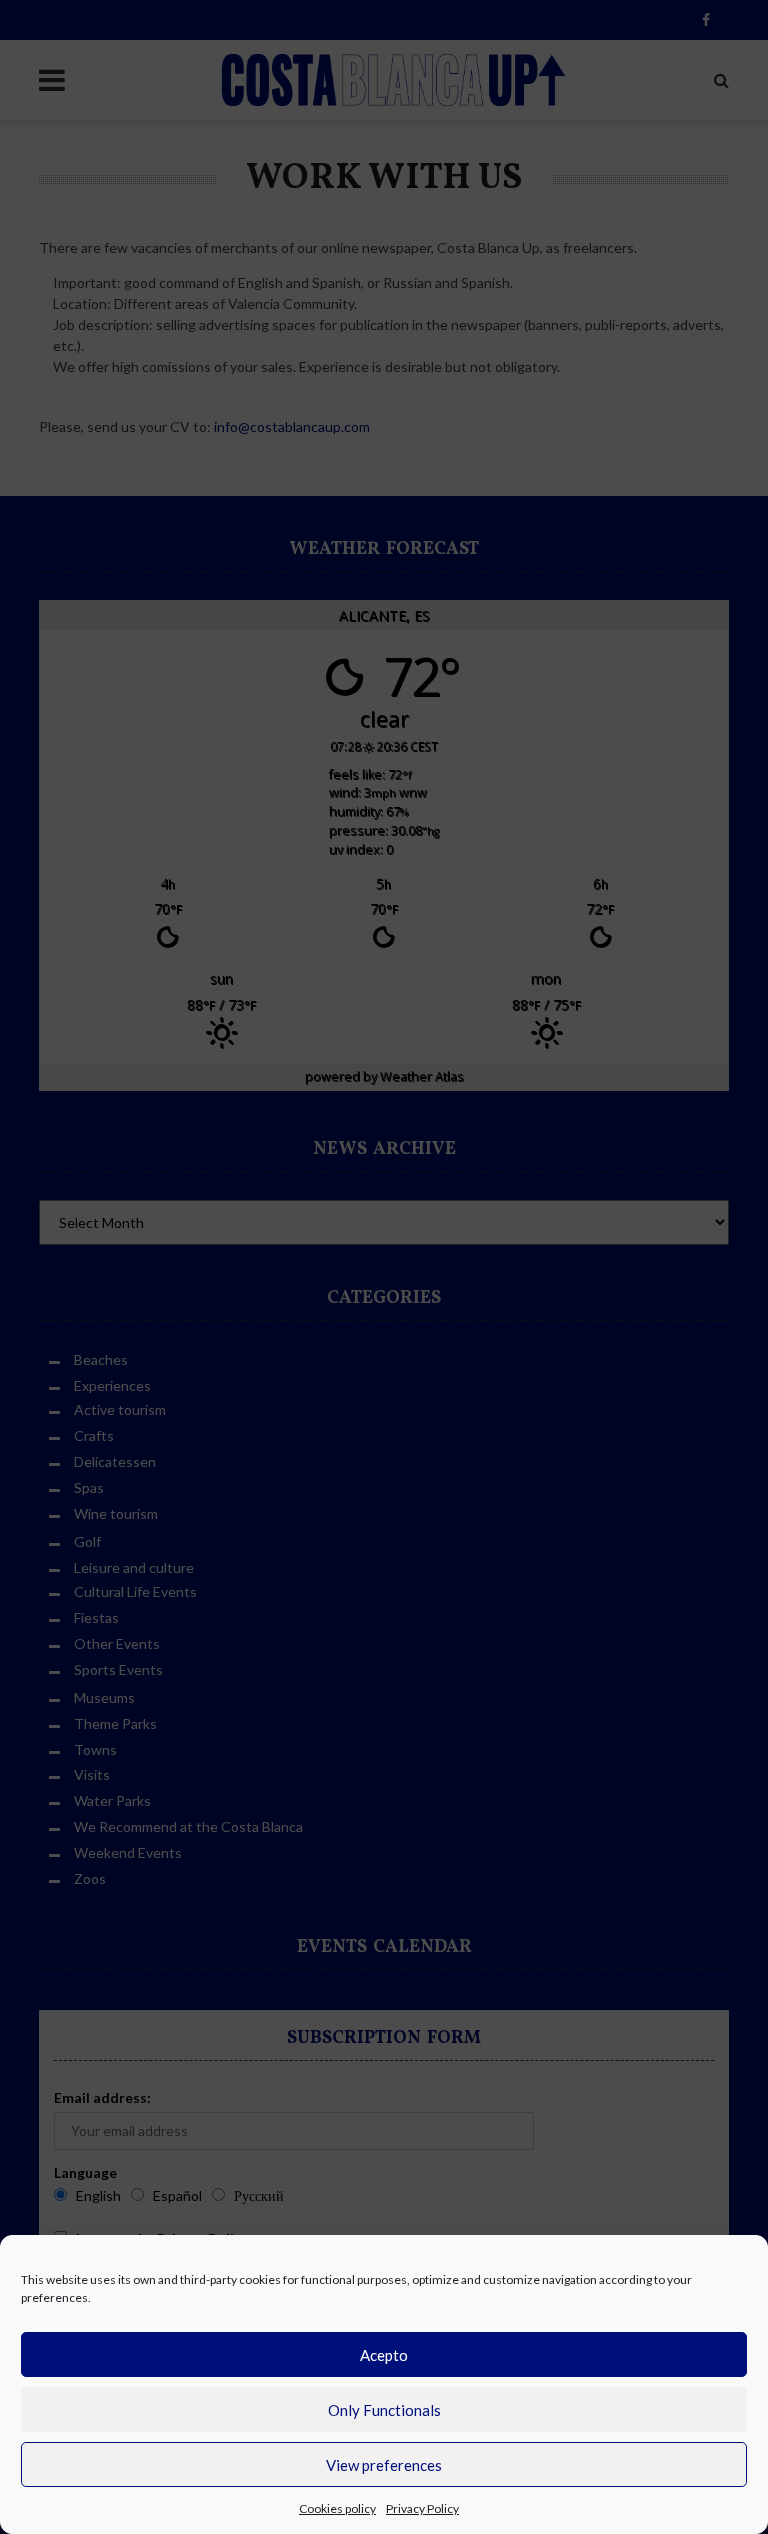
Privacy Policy (422, 2508)
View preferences (384, 2465)
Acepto (384, 2355)
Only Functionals (384, 2410)
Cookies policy (337, 2508)
